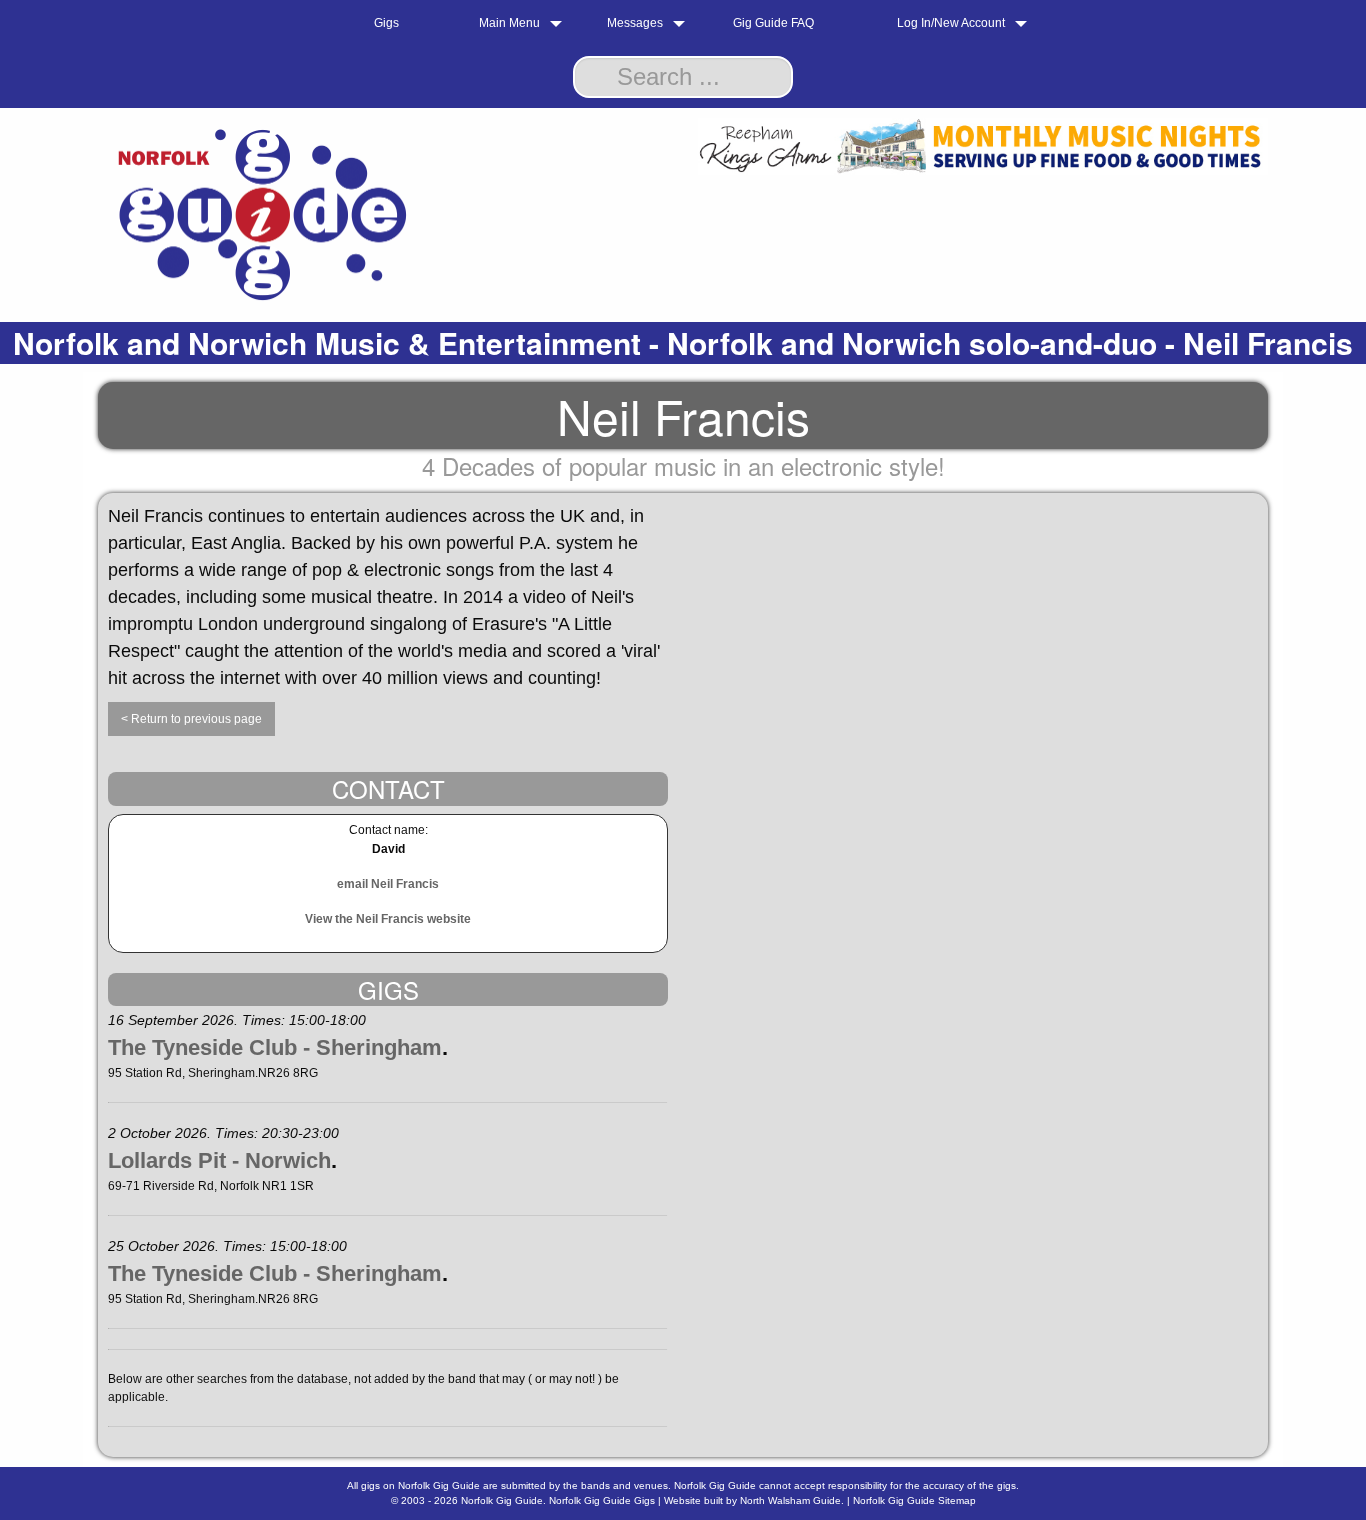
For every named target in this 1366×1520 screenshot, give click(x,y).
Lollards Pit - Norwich (219, 1160)
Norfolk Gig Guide (502, 1500)
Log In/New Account (951, 23)
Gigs (386, 23)
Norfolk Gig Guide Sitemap (914, 1500)
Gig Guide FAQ (773, 23)
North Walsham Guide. (792, 1500)
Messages (635, 23)
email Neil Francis (388, 884)
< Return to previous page (191, 719)
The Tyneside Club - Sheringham (275, 1047)
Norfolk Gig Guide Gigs (602, 1500)
